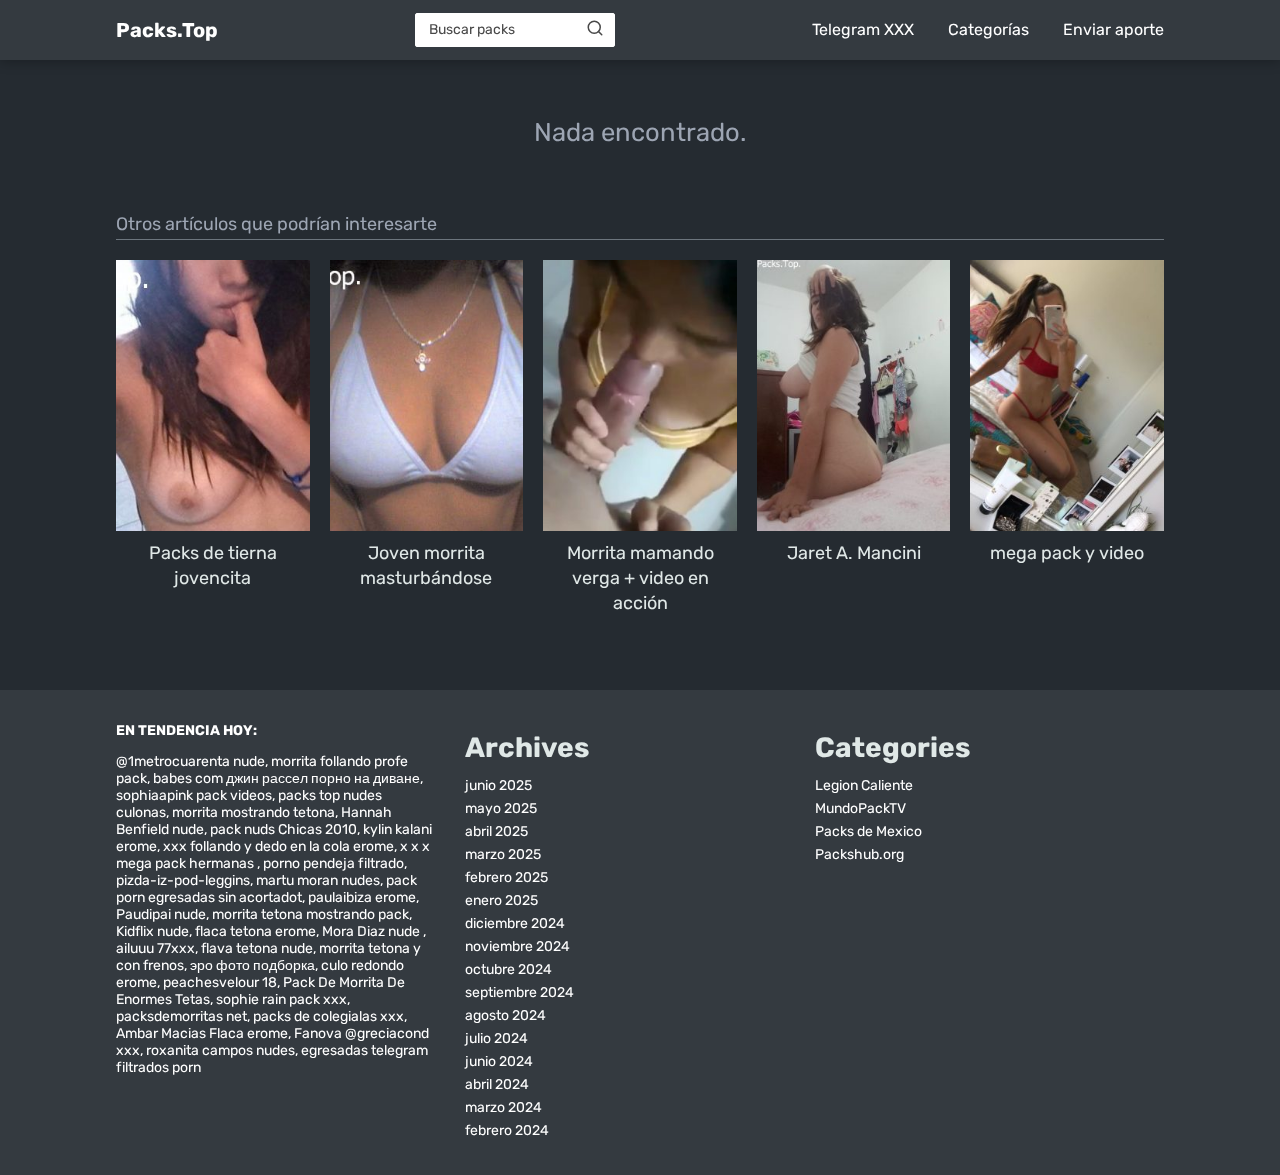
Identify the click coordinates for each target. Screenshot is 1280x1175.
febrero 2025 (506, 877)
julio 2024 (496, 1038)
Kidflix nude (152, 931)
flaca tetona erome (255, 931)
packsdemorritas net (181, 1016)
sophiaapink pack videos (194, 795)
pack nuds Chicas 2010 (283, 829)
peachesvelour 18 (220, 982)
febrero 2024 (507, 1130)
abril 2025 (496, 831)
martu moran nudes (318, 880)
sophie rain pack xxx (281, 999)
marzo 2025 (503, 854)
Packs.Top (167, 30)
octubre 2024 (508, 969)
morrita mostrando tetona (253, 812)
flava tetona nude (257, 948)
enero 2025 (501, 900)
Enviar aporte (1113, 29)
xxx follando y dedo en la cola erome (278, 846)
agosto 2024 (505, 1015)
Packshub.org (859, 854)
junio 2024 (499, 1061)
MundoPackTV (860, 808)
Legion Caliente (864, 785)
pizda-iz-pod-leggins (183, 880)
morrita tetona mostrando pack (310, 914)
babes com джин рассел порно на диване (286, 778)
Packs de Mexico (868, 831)
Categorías (988, 29)
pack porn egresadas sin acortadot (266, 889)
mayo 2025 (501, 808)
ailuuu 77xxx (155, 948)
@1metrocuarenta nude (190, 761)
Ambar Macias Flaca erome (202, 1033)
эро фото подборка (252, 965)
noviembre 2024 (517, 946)
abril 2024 (497, 1084)
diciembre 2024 (515, 923)
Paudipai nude (161, 914)
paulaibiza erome (362, 897)
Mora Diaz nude (372, 931)
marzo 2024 (503, 1107)
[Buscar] (595, 29)
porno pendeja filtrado (333, 863)
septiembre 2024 (519, 992)
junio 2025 (498, 785)
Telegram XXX (863, 29)
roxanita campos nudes (220, 1050)
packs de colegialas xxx (328, 1016)
